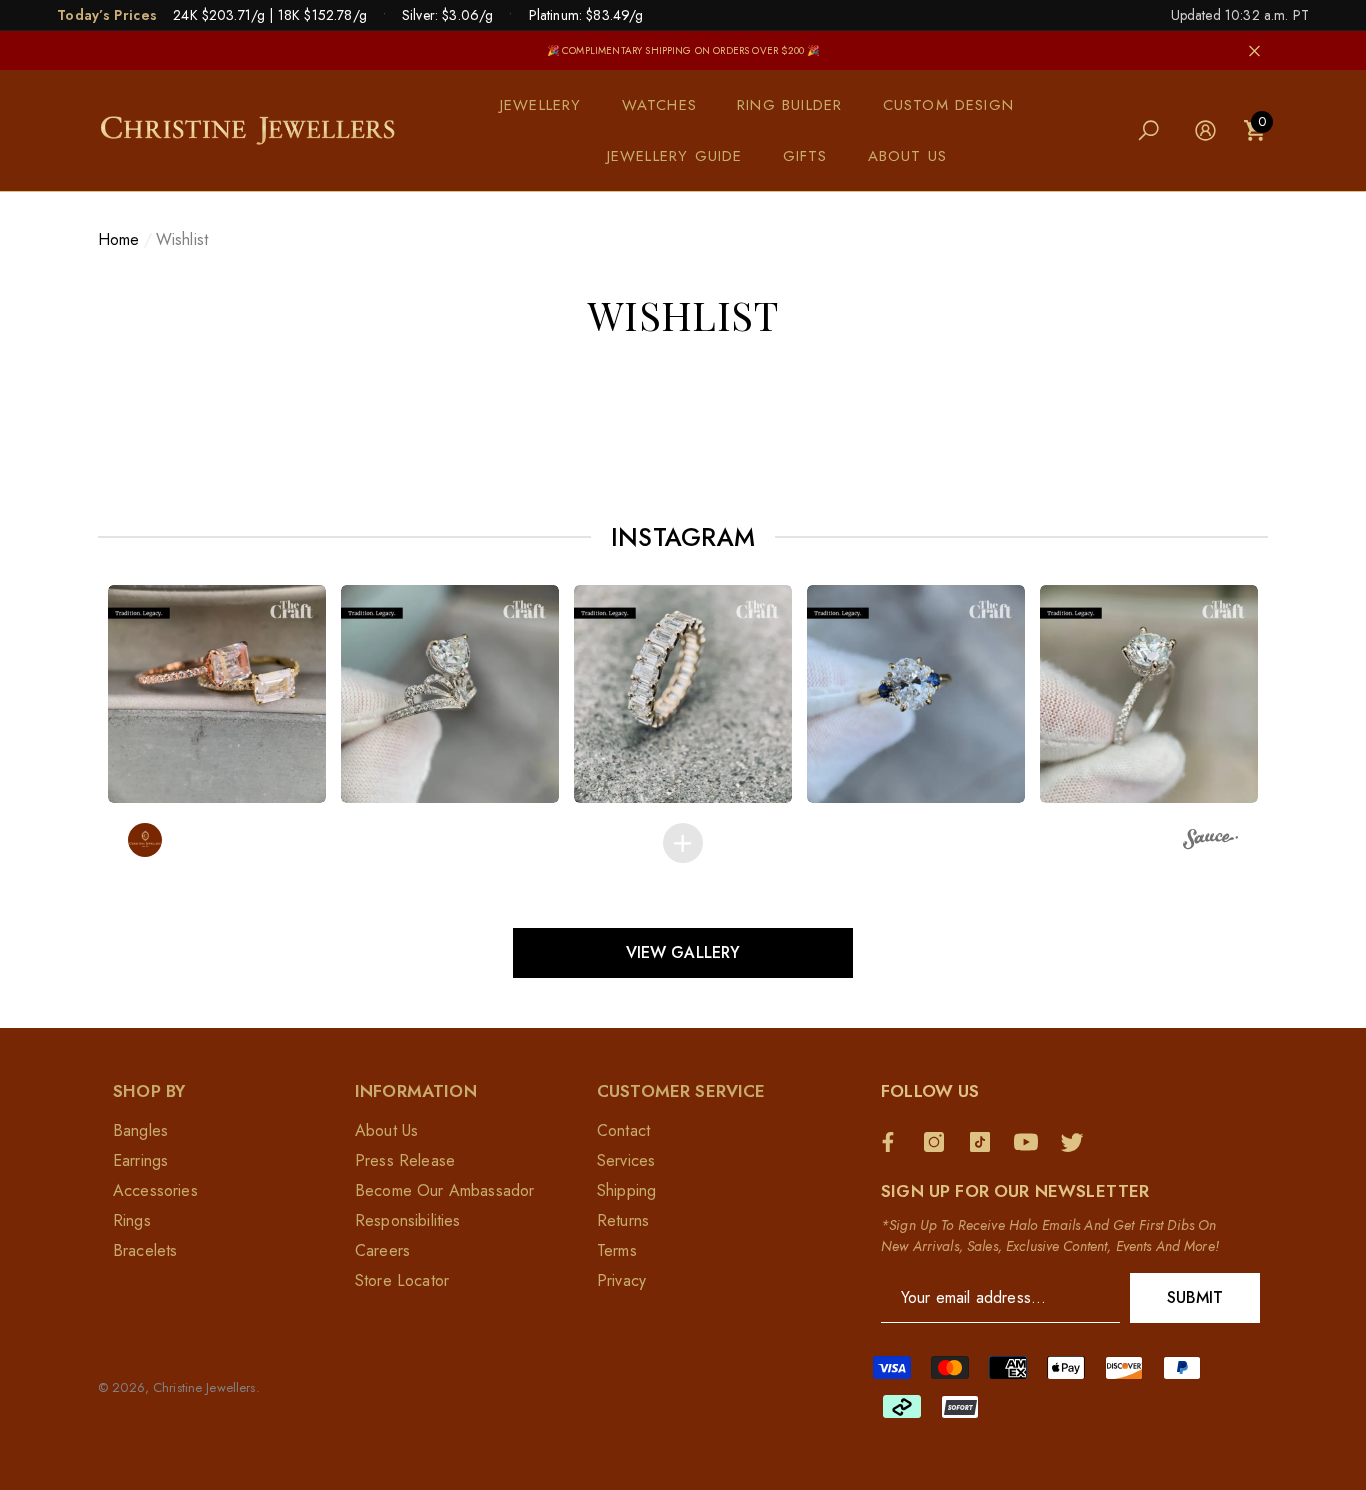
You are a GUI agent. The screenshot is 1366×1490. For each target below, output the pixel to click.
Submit (1195, 1297)
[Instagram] (939, 1142)
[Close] (1254, 50)
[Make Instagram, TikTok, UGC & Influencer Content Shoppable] (1210, 842)
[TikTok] (985, 1142)
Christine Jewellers (204, 1387)
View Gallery (683, 952)
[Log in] (1205, 130)
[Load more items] (683, 843)
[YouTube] (1031, 1142)
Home (119, 239)
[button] (551, 105)
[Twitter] (1077, 1142)
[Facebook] (893, 1142)
